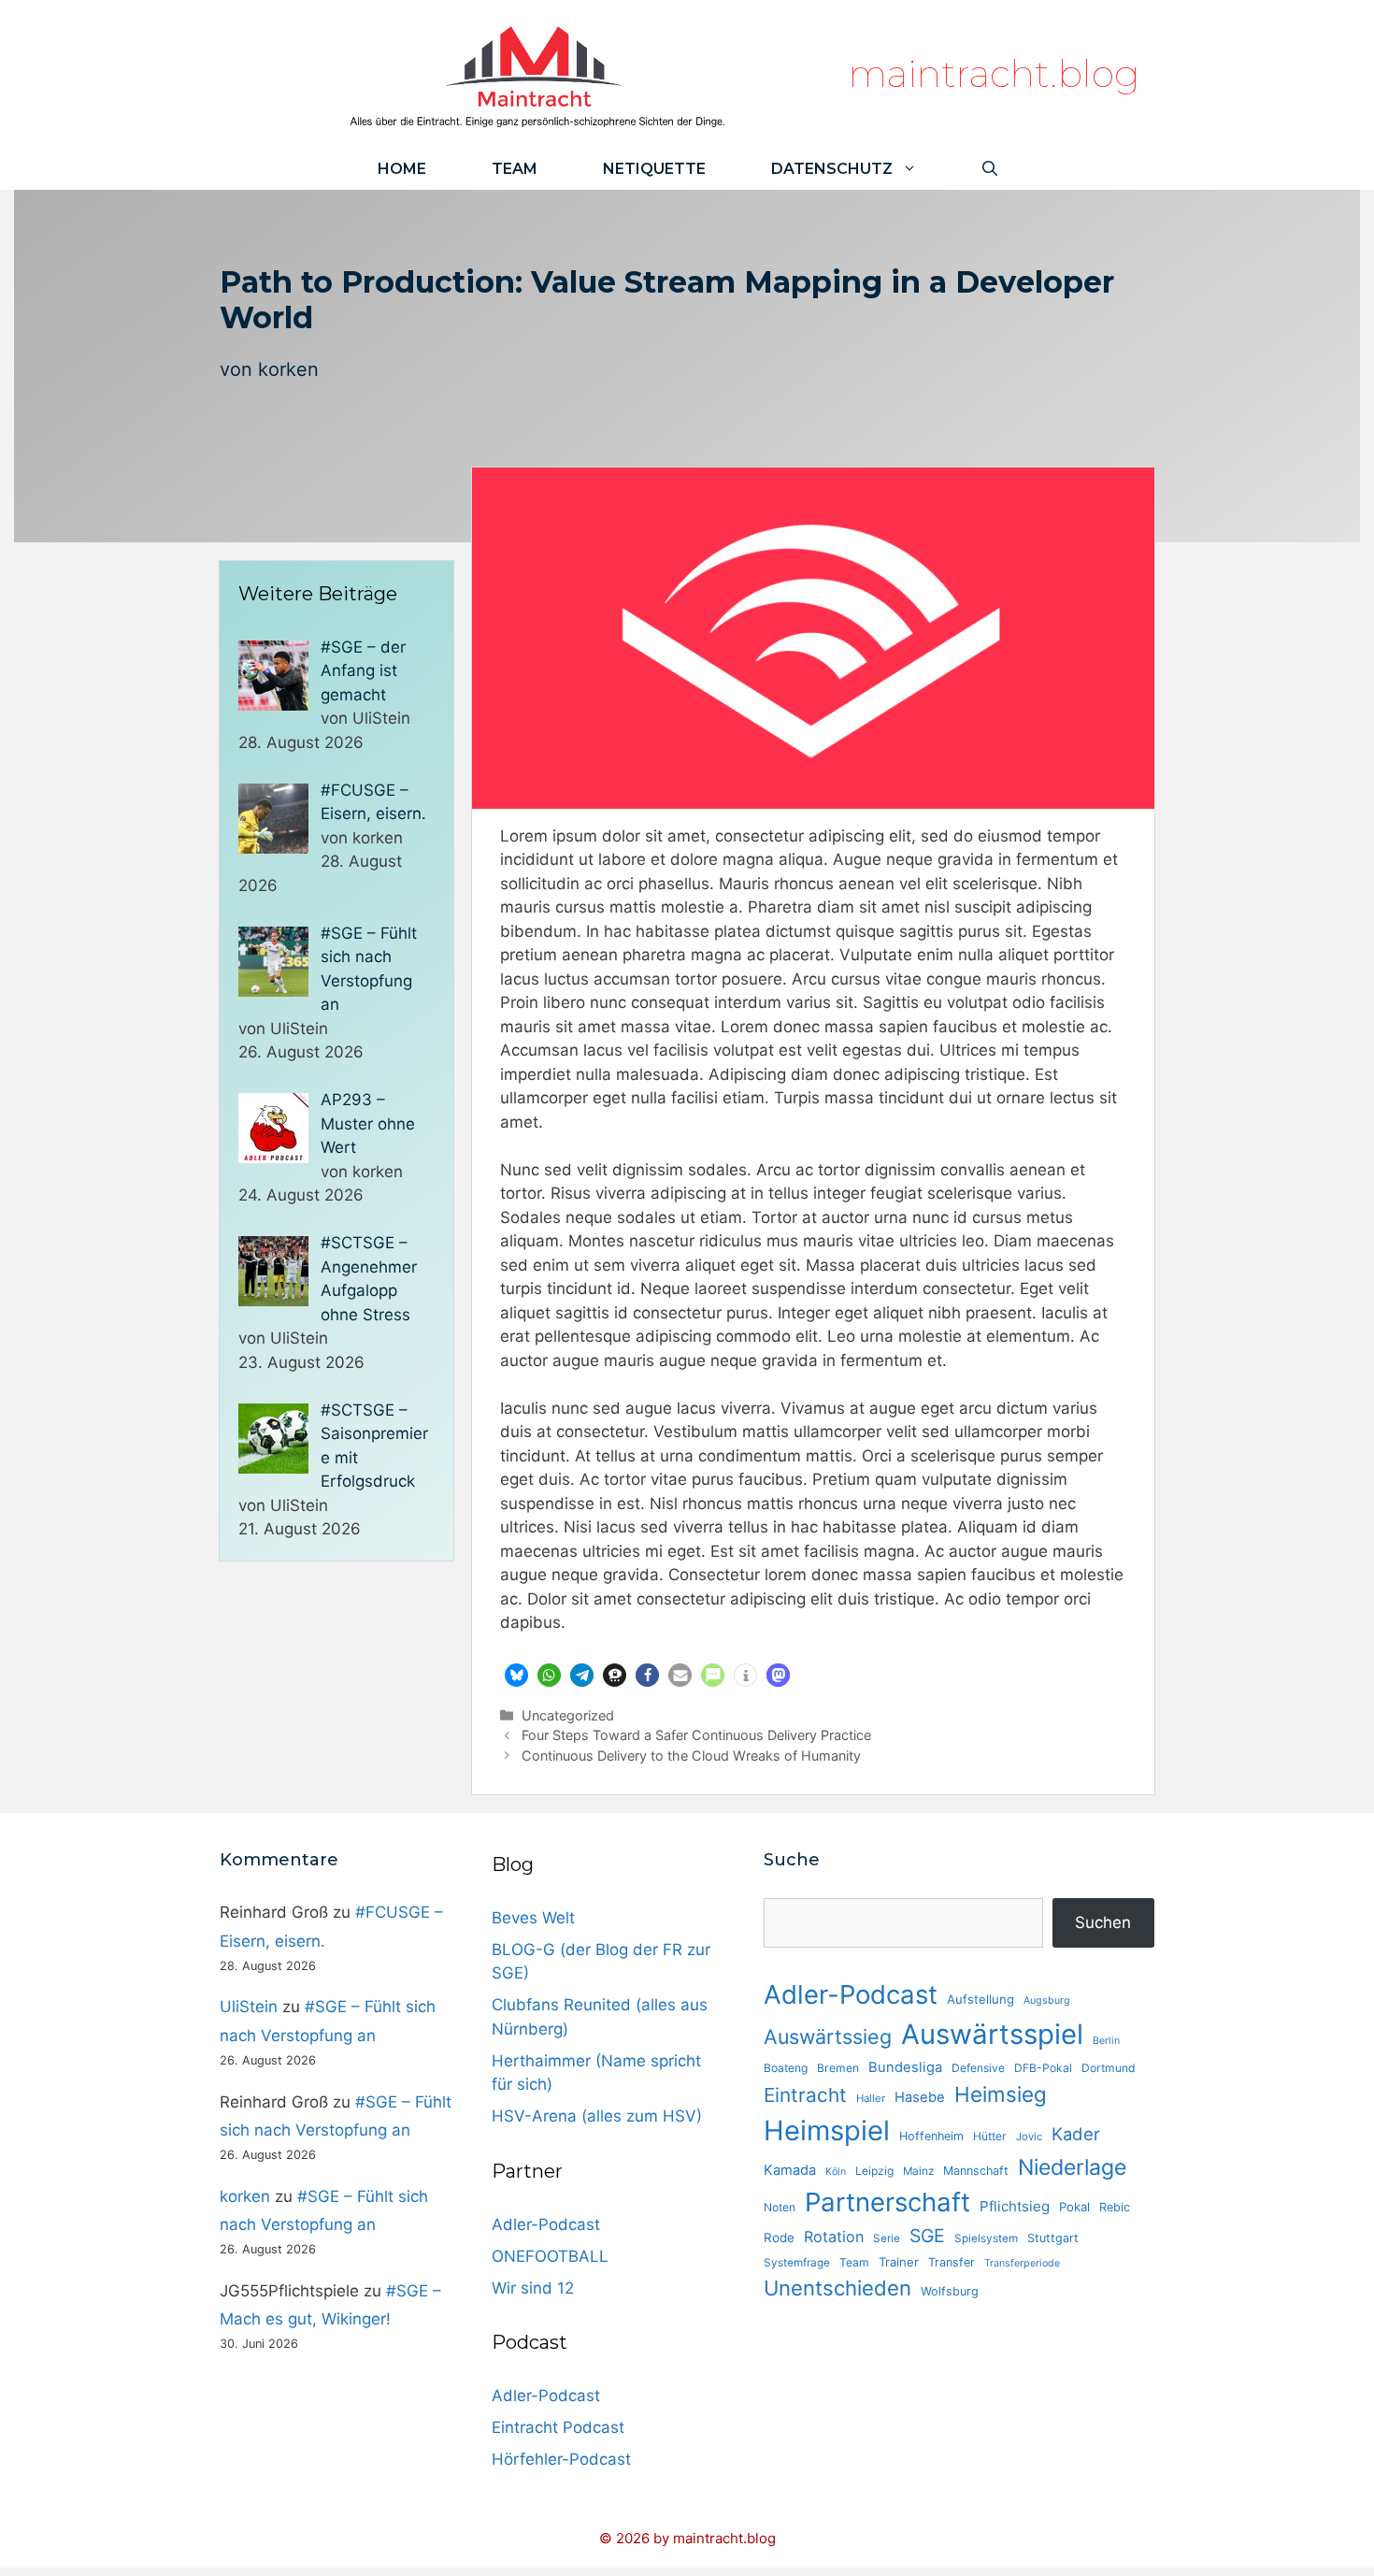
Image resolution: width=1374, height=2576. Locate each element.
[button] (516, 1675)
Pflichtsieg (1015, 2206)
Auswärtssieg (828, 2036)
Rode (779, 2238)
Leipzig (874, 2171)
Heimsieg (1001, 2094)
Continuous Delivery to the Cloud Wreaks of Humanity (691, 1756)
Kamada (790, 2170)
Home (402, 169)
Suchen (1103, 1922)
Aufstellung (980, 1999)
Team (515, 169)
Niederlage (1072, 2167)
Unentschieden (837, 2288)
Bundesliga (905, 2067)
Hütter (990, 2136)
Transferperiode (1022, 2263)
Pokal (1074, 2207)
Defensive (978, 2068)
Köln (836, 2172)
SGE (927, 2236)
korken (288, 369)
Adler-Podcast (546, 2224)
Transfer (952, 2262)
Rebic (1115, 2207)
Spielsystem (986, 2238)
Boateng (786, 2068)
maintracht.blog (994, 73)
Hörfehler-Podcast (561, 2459)
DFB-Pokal (1043, 2068)
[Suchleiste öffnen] (990, 169)
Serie (887, 2238)
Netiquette (654, 169)
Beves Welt (533, 1918)
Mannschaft (976, 2171)
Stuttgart (1053, 2238)
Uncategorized (568, 1715)
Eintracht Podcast (558, 2427)
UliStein (249, 2007)
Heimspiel (827, 2130)
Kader (1076, 2134)
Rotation (834, 2237)
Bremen (838, 2068)
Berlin (1106, 2041)
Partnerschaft (887, 2202)
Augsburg (1047, 2000)
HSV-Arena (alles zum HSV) (597, 2116)
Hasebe (920, 2097)
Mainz (918, 2171)
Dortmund (1109, 2068)
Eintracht (805, 2095)
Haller (871, 2098)
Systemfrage (797, 2263)
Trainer (899, 2262)
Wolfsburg (950, 2291)
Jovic (1029, 2137)
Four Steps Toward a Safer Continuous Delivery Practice (696, 1735)
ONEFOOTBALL (550, 2256)
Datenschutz (832, 169)
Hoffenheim (931, 2136)
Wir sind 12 (533, 2288)
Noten (780, 2207)
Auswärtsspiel (992, 2034)
